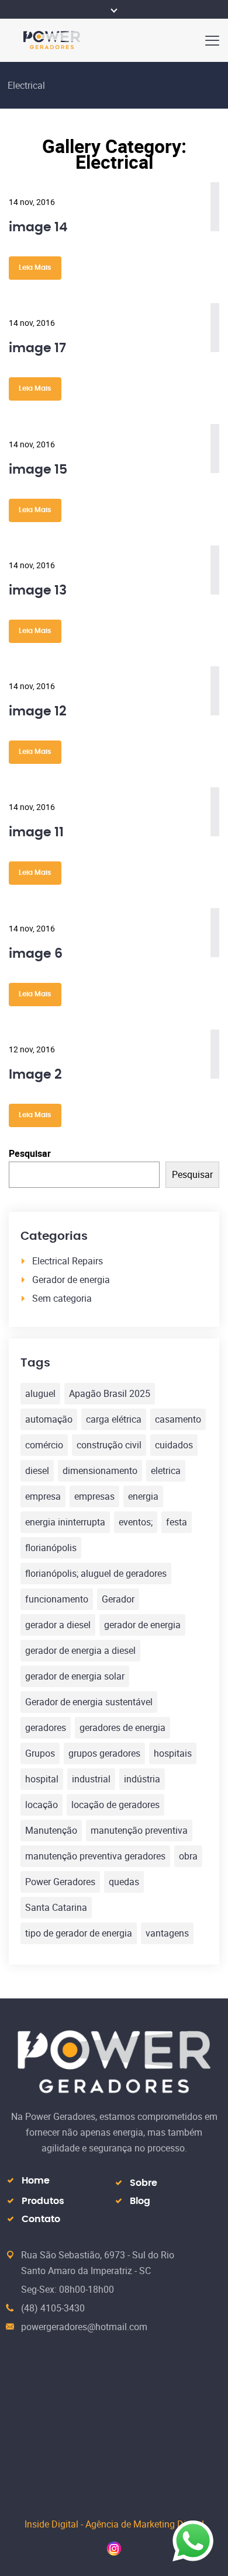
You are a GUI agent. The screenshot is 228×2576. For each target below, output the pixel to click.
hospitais (173, 1753)
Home (36, 2181)
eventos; (136, 1522)
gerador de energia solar (75, 1676)
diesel (37, 1470)
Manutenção (51, 1830)
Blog (140, 2201)
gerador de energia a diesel (80, 1650)
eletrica (166, 1470)
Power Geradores (60, 1882)
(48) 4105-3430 (53, 2308)
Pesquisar (30, 1153)
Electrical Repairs (68, 1261)
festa (177, 1522)
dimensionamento (100, 1470)
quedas (124, 1882)
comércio (44, 1445)
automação (49, 1419)
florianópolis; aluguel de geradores (96, 1573)
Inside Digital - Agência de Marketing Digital (114, 2524)
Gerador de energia (71, 1280)
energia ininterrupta (65, 1522)
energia (143, 1496)
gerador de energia (142, 1625)
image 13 (38, 590)
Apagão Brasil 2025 (110, 1393)
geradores (46, 1727)
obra (188, 1856)
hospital (42, 1779)
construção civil (109, 1445)
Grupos (40, 1753)
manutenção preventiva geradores (95, 1856)
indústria (142, 1779)
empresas (94, 1496)
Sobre (144, 2183)
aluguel (40, 1393)
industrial (91, 1779)
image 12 (38, 711)
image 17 (37, 348)
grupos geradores (104, 1753)
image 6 (36, 954)
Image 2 (35, 1075)
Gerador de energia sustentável (89, 1702)
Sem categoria (62, 1298)
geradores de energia (122, 1727)
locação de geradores (115, 1805)
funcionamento (57, 1599)
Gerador (118, 1599)
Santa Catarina (56, 1907)
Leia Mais (35, 267)
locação (42, 1805)
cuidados (174, 1445)
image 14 (38, 227)
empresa (43, 1496)
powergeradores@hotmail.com (84, 2327)
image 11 (36, 832)
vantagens (167, 1933)
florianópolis (51, 1548)
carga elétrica (114, 1419)
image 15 (38, 470)
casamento (178, 1419)
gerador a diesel (58, 1625)
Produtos (43, 2201)
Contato (41, 2219)
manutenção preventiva (139, 1830)
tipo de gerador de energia (79, 1933)
